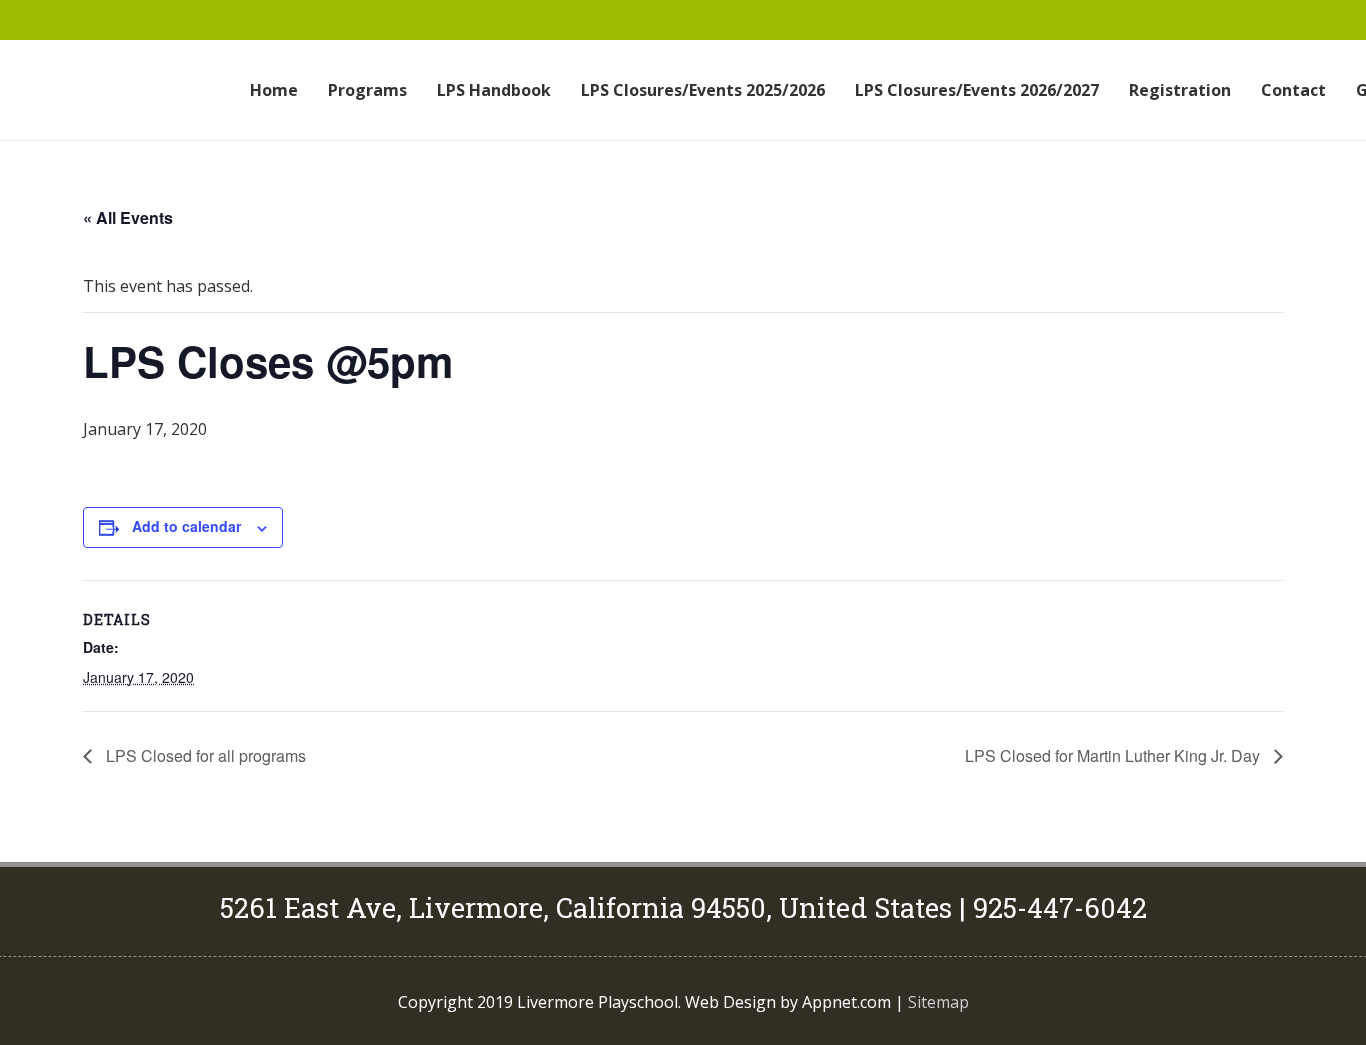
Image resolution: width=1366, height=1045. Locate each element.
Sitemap (938, 1002)
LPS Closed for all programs (204, 755)
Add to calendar (186, 526)
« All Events (128, 217)
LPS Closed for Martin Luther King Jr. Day (1114, 755)
